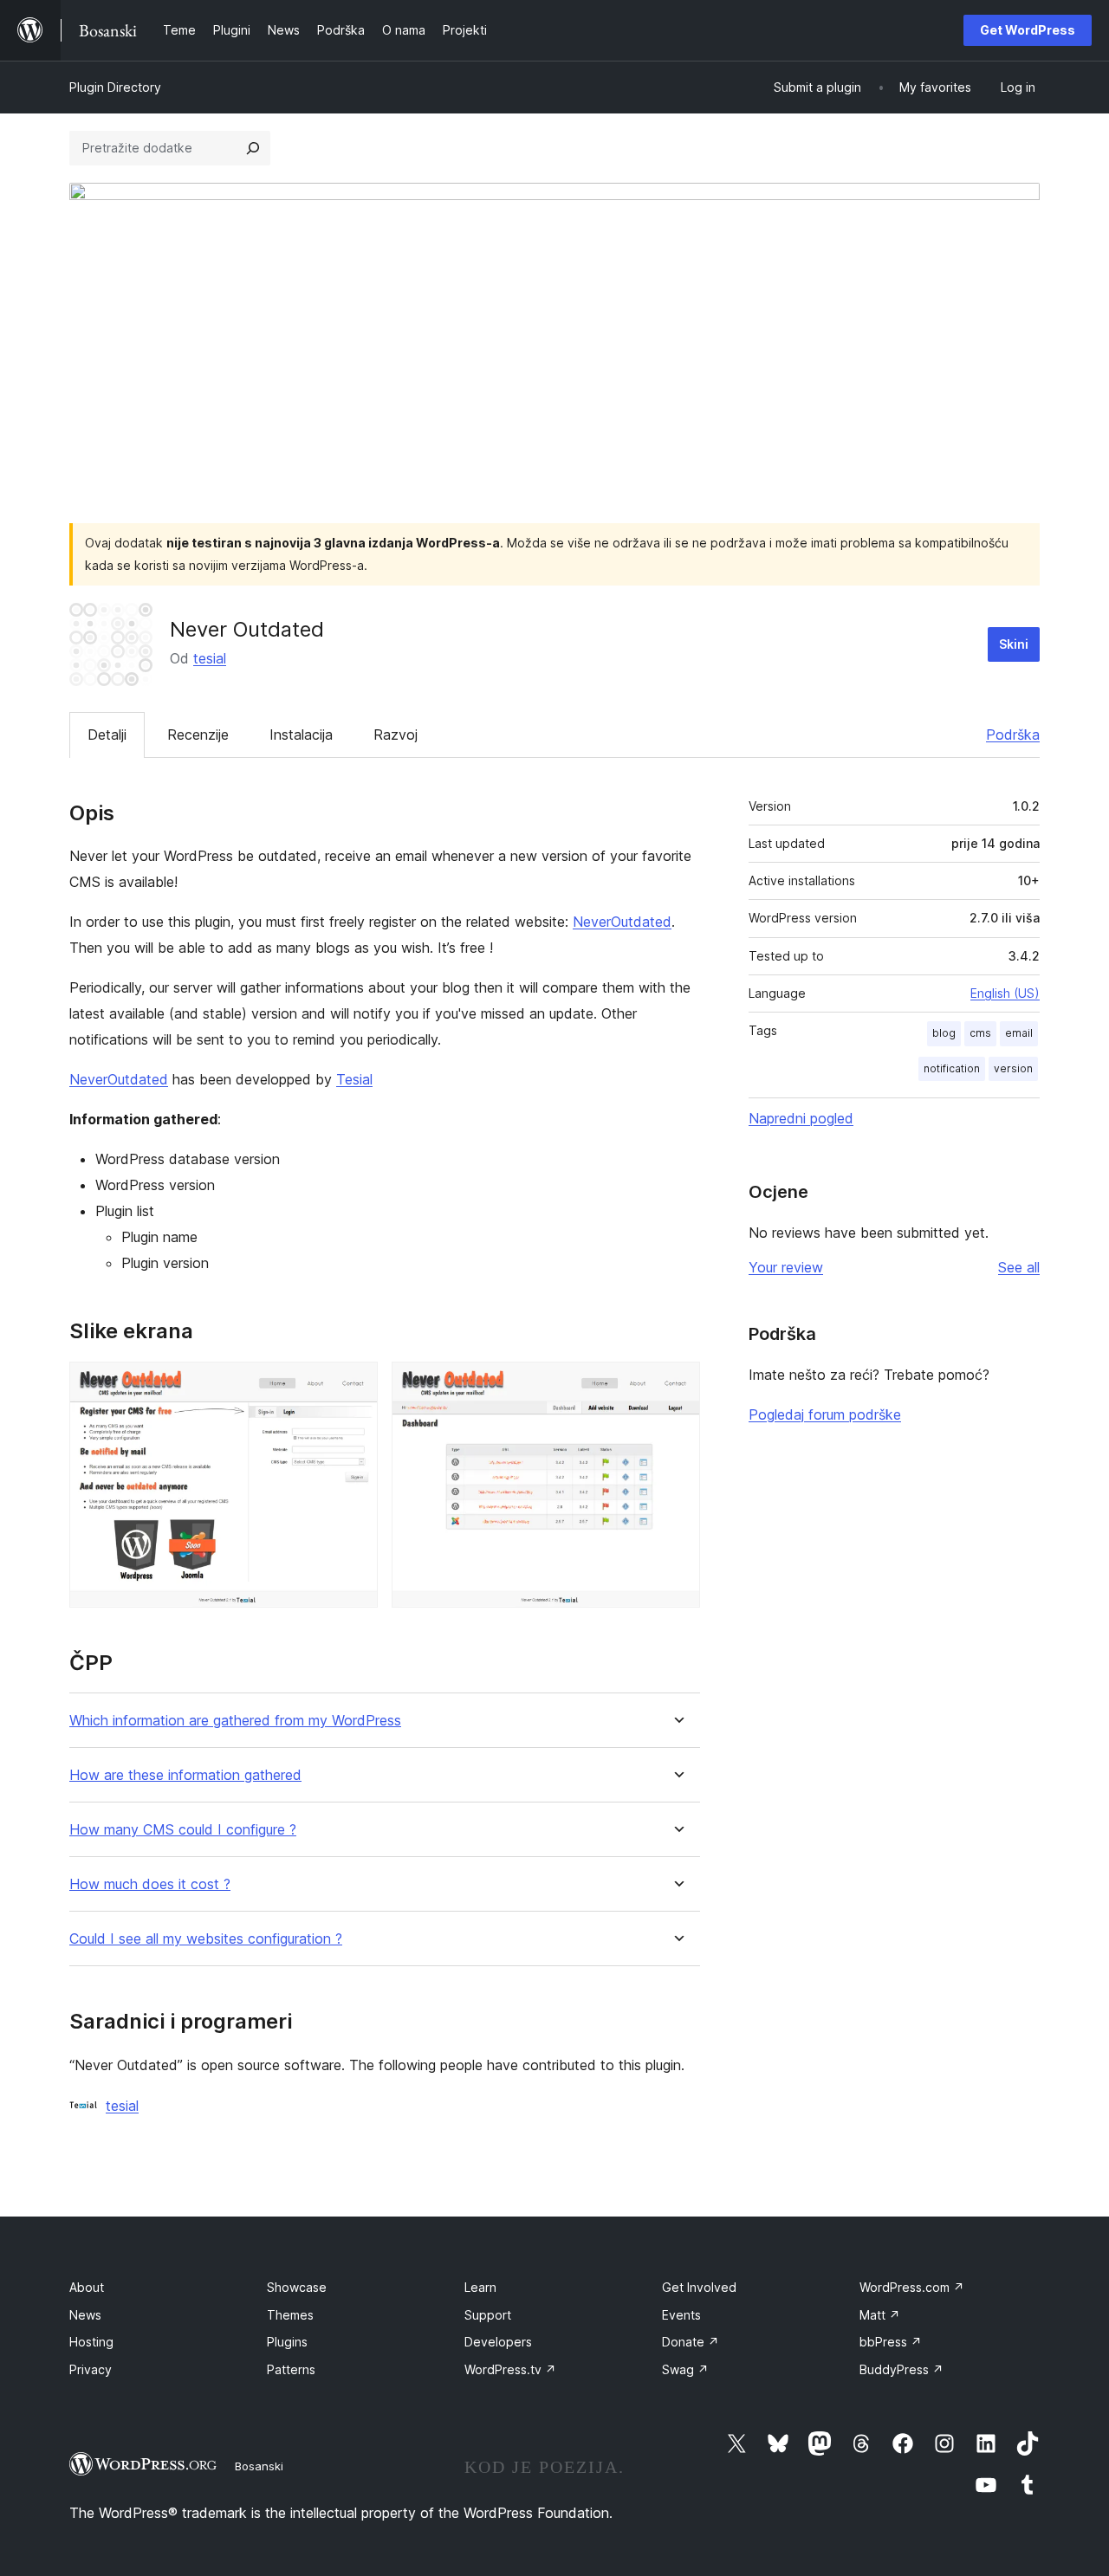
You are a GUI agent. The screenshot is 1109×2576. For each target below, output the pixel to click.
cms (980, 1033)
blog (944, 1033)
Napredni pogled (801, 1118)
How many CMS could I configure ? (183, 1830)
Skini (1014, 644)
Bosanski (259, 2466)
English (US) (1005, 993)
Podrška (1013, 735)
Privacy (91, 2369)
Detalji (107, 735)
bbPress (891, 2342)
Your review (786, 1267)
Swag (685, 2369)
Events (681, 2315)
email (1019, 1033)
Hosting (91, 2342)
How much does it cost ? (150, 1884)
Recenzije (198, 735)
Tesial (354, 1079)
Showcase (297, 2287)
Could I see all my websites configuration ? (206, 1939)
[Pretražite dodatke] (253, 148)
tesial (210, 658)
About (87, 2287)
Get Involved (699, 2287)
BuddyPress (901, 2369)
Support (488, 2315)
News (85, 2315)
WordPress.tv (510, 2369)
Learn (480, 2287)
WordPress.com (912, 2287)
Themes (290, 2315)
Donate (691, 2342)
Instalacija (301, 735)
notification (952, 1068)
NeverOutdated (622, 922)
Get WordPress (1028, 30)
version (1013, 1068)
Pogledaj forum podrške (825, 1414)
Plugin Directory (115, 87)
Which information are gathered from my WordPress (235, 1721)
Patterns (291, 2369)
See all (1019, 1267)
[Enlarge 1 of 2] (354, 1385)
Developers (498, 2342)
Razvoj (396, 735)
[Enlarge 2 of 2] (677, 1385)
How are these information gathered (185, 1775)
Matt (880, 2315)
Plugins (287, 2342)
